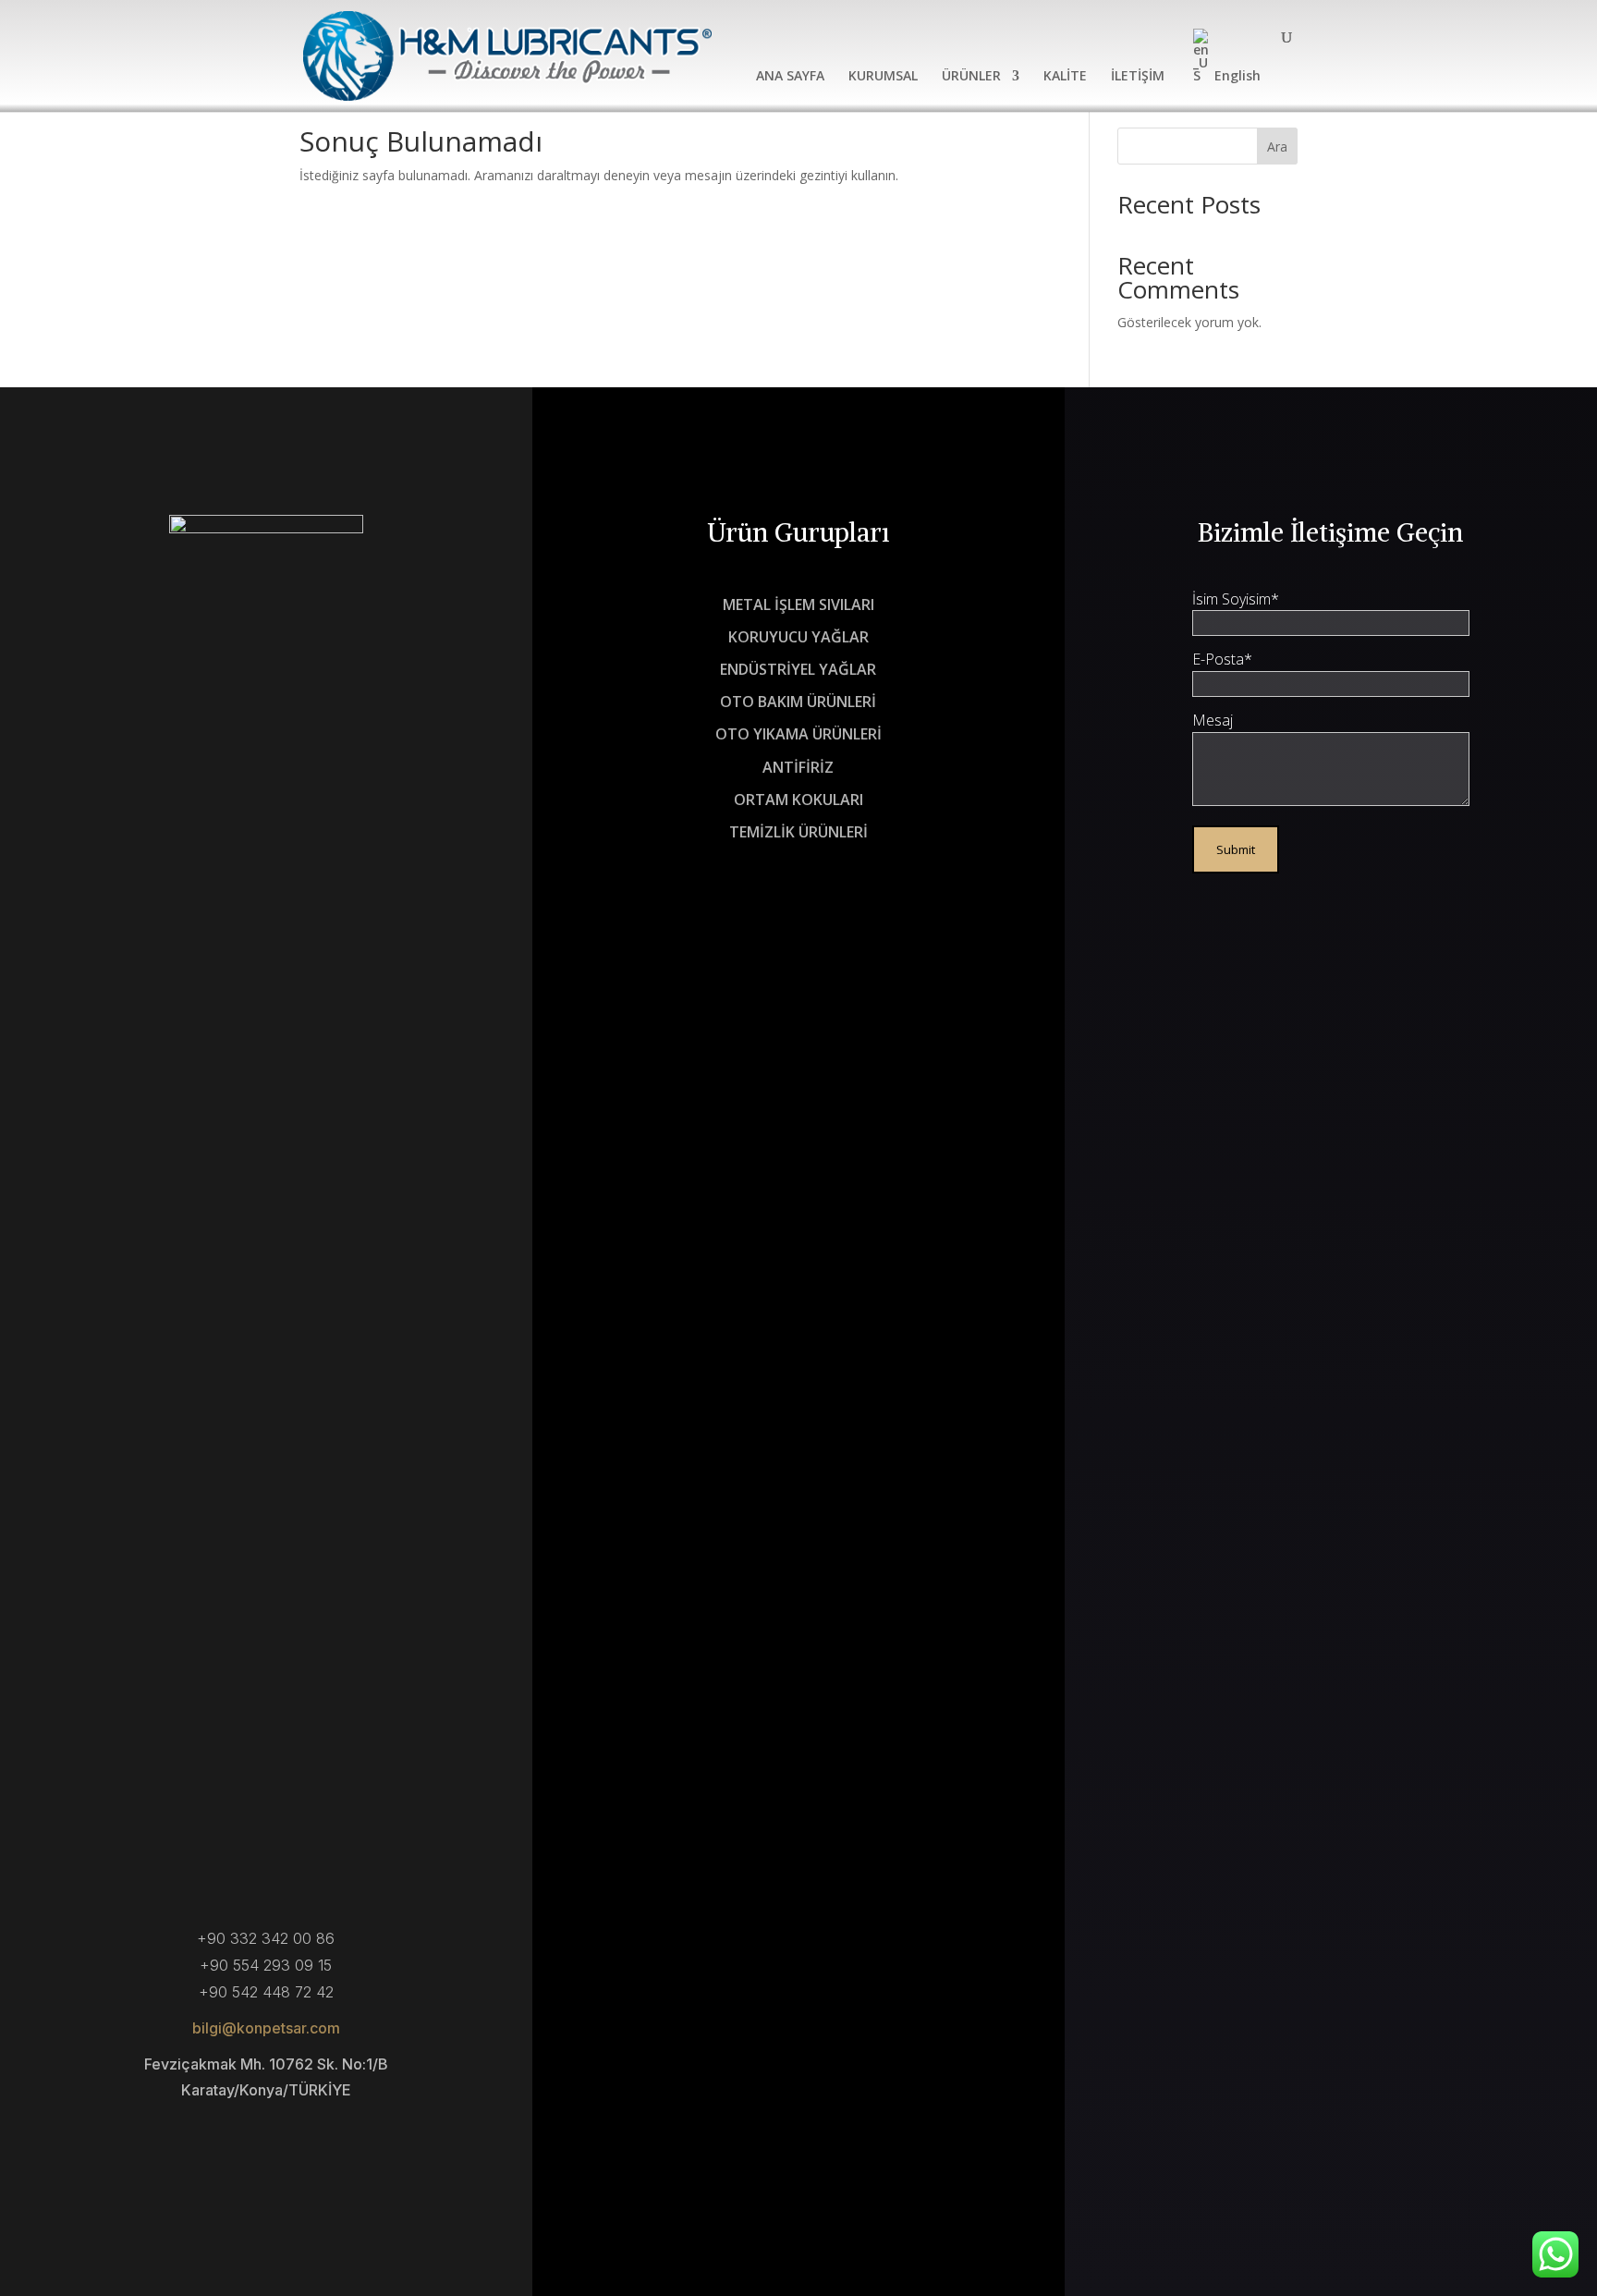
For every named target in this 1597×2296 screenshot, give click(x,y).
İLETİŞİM (1138, 77)
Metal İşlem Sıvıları (798, 605)
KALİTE (1065, 77)
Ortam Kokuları (798, 800)
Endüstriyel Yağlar (798, 670)
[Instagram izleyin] (322, 2137)
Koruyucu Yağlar (798, 638)
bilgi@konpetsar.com (266, 2028)
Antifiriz (798, 768)
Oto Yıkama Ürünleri (798, 735)
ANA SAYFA (790, 77)
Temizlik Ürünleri (798, 833)
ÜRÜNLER (971, 77)
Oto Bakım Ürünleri (798, 702)
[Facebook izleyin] (211, 2137)
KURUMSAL (883, 77)
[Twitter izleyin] (266, 2137)
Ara (1277, 147)
